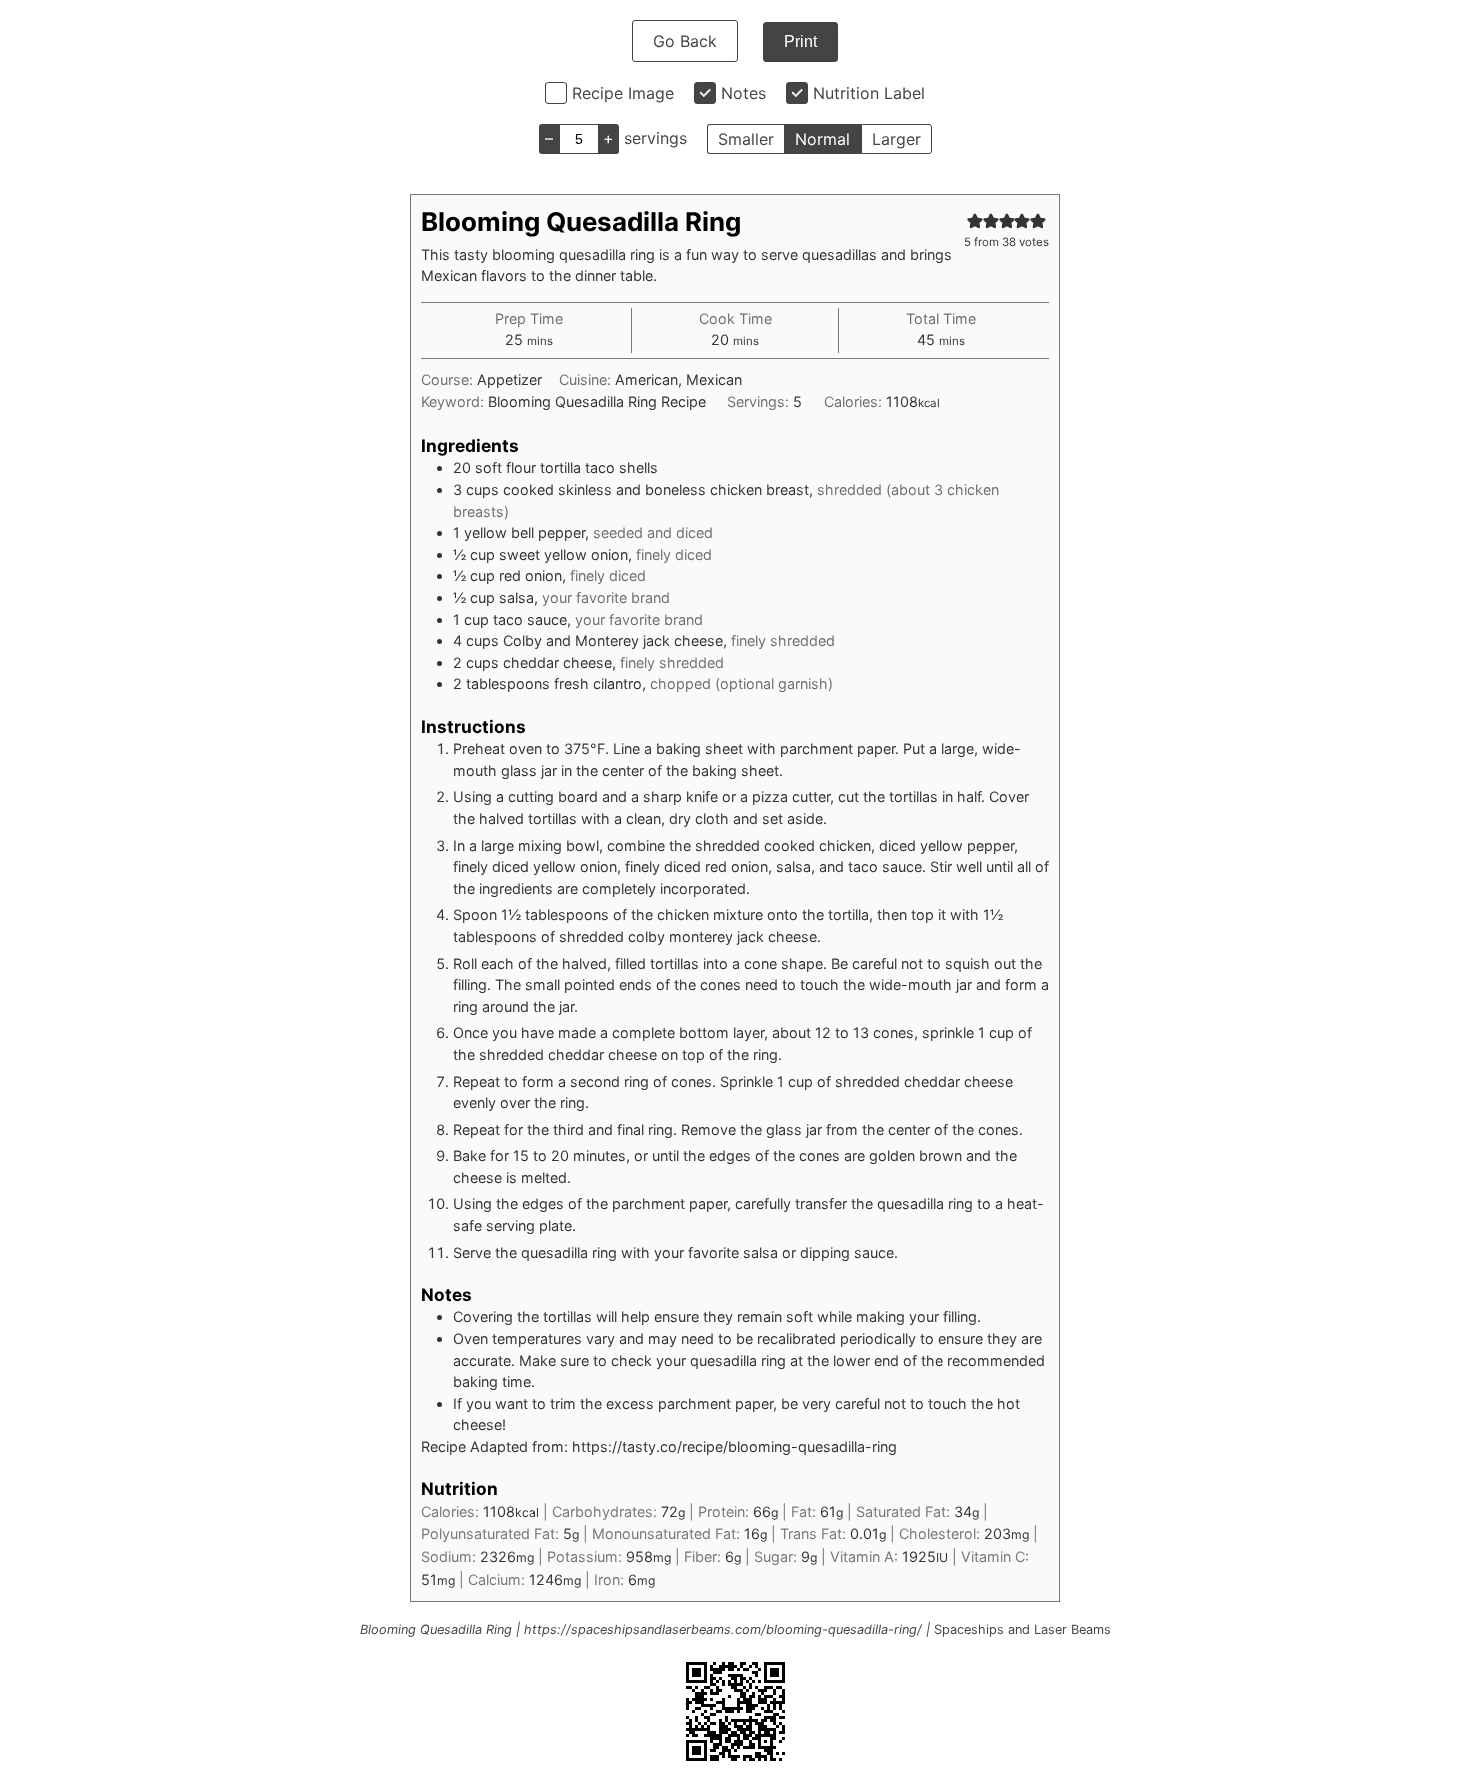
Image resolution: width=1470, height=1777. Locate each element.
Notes (743, 93)
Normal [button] (822, 139)
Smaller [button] (746, 139)
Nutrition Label (869, 93)
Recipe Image (623, 93)
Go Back (685, 41)
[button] (975, 220)
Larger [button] (896, 139)
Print (800, 41)
